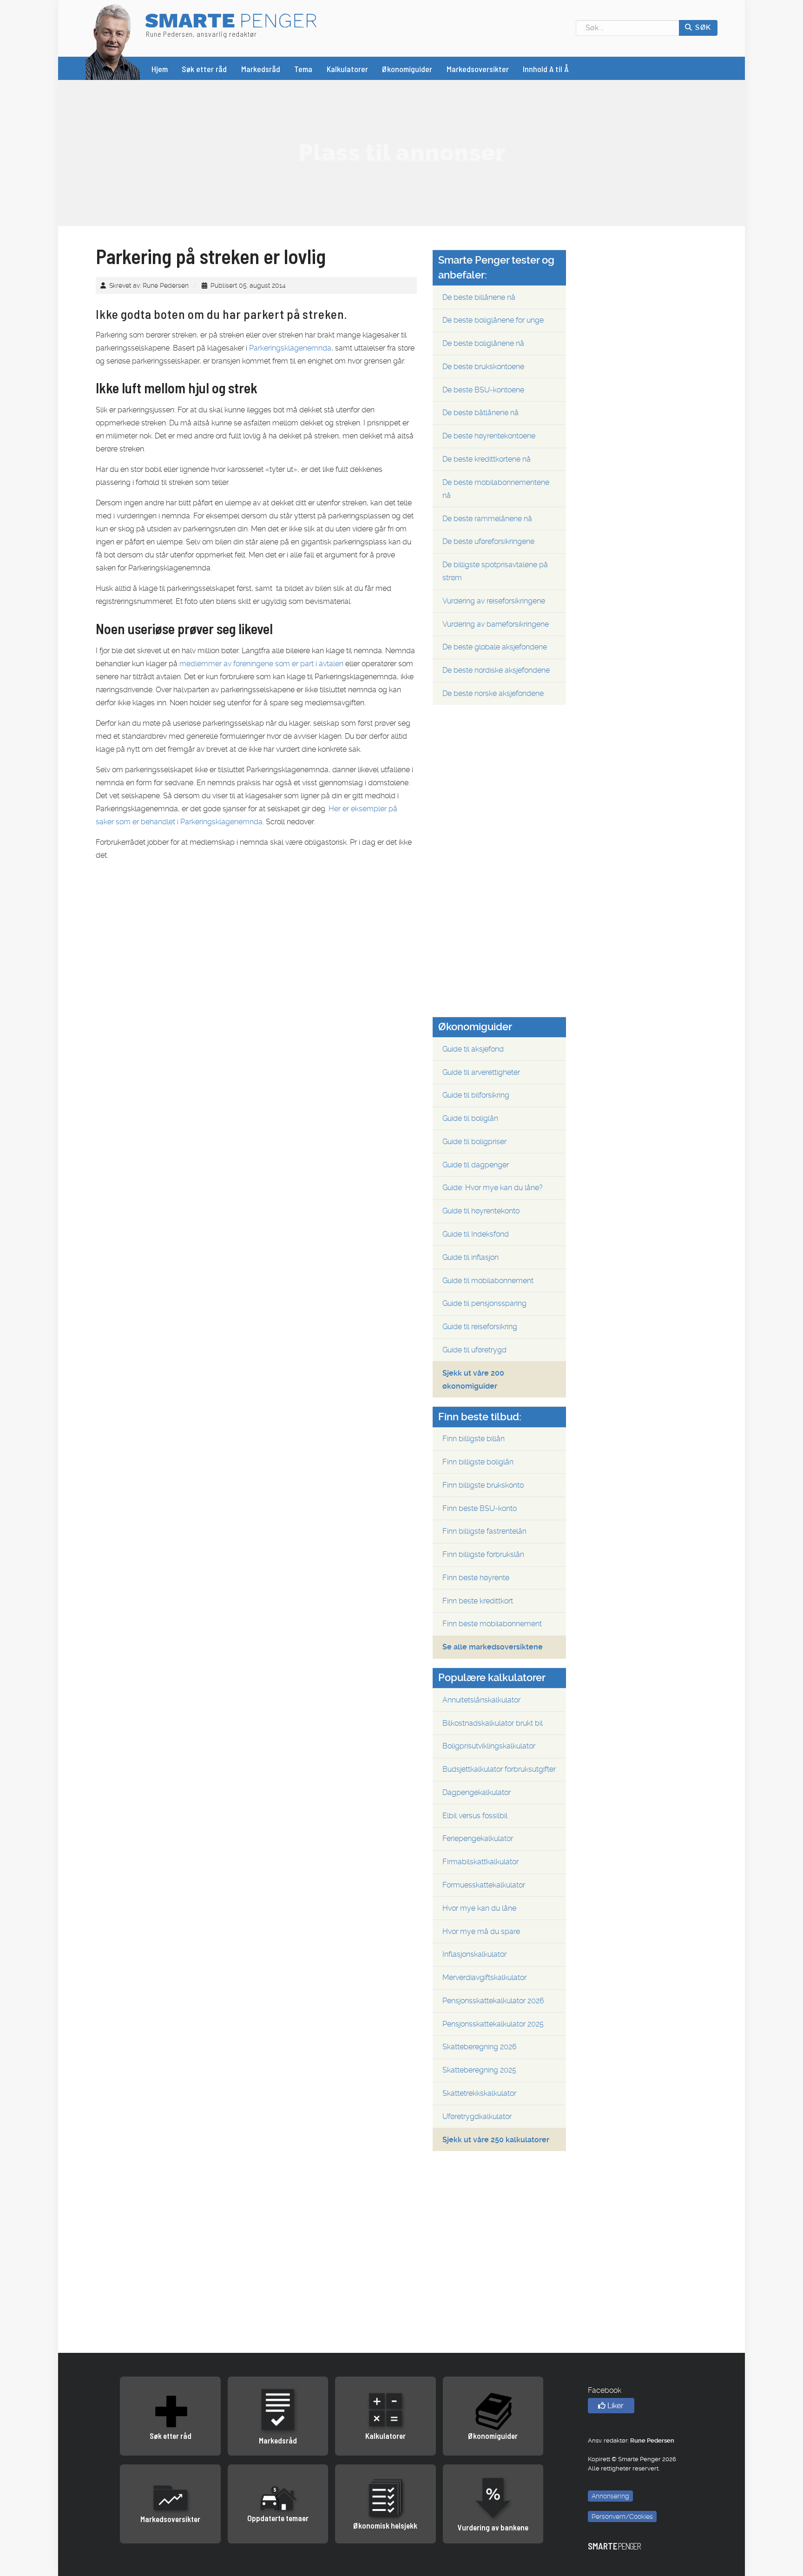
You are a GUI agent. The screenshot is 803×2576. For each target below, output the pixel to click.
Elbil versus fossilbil (475, 1816)
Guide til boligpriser (474, 1142)
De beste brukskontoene (483, 367)
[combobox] (628, 28)
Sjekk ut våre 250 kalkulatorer (496, 2140)
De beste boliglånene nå (483, 343)
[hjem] (113, 41)
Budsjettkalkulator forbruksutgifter (499, 1769)
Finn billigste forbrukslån (483, 1554)
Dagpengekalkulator (477, 1792)
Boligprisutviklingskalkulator (489, 1746)
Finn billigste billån (474, 1439)
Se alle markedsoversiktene (493, 1647)
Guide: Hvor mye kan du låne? (493, 1188)
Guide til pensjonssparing (484, 1303)
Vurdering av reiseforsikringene (494, 601)
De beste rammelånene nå (487, 519)
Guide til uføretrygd (474, 1350)
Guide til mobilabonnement (488, 1281)
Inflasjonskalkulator (474, 1954)
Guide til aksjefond (473, 1049)
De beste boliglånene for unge (493, 320)
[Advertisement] (401, 152)
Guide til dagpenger (476, 1165)
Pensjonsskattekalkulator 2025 (493, 2024)
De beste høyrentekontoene (489, 436)
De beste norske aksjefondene (493, 693)
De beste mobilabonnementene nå (496, 489)
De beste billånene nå (479, 297)
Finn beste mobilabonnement (492, 1624)
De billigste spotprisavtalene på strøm (495, 571)
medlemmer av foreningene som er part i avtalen (261, 664)
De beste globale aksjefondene (495, 647)
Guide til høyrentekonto (481, 1211)
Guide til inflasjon (471, 1257)
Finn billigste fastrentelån (484, 1531)
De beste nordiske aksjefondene (496, 670)
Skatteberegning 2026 (480, 2047)
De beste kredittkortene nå (487, 459)
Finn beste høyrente (476, 1578)
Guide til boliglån (470, 1118)
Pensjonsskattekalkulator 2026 (493, 2001)
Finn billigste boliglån (478, 1462)
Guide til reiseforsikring (480, 1327)
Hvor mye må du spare (481, 1931)
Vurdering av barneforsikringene (496, 624)
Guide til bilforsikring (476, 1095)
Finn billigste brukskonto (483, 1485)
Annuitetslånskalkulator (481, 1700)
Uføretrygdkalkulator (477, 2116)
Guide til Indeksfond (476, 1234)
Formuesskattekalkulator (484, 1885)
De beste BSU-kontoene (483, 390)
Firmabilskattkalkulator (480, 1862)
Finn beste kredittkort (478, 1601)
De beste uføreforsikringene (488, 541)
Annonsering (610, 2496)
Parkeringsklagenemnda (290, 348)
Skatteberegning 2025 (479, 2070)
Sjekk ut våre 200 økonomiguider (473, 1380)
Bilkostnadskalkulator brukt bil (493, 1723)
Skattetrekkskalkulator (479, 2093)
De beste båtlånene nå (480, 413)
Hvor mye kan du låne (479, 1908)
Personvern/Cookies (622, 2516)
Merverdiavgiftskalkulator (484, 1977)
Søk (702, 27)
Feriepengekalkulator (478, 1838)
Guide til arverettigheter (481, 1072)
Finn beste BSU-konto (480, 1508)
